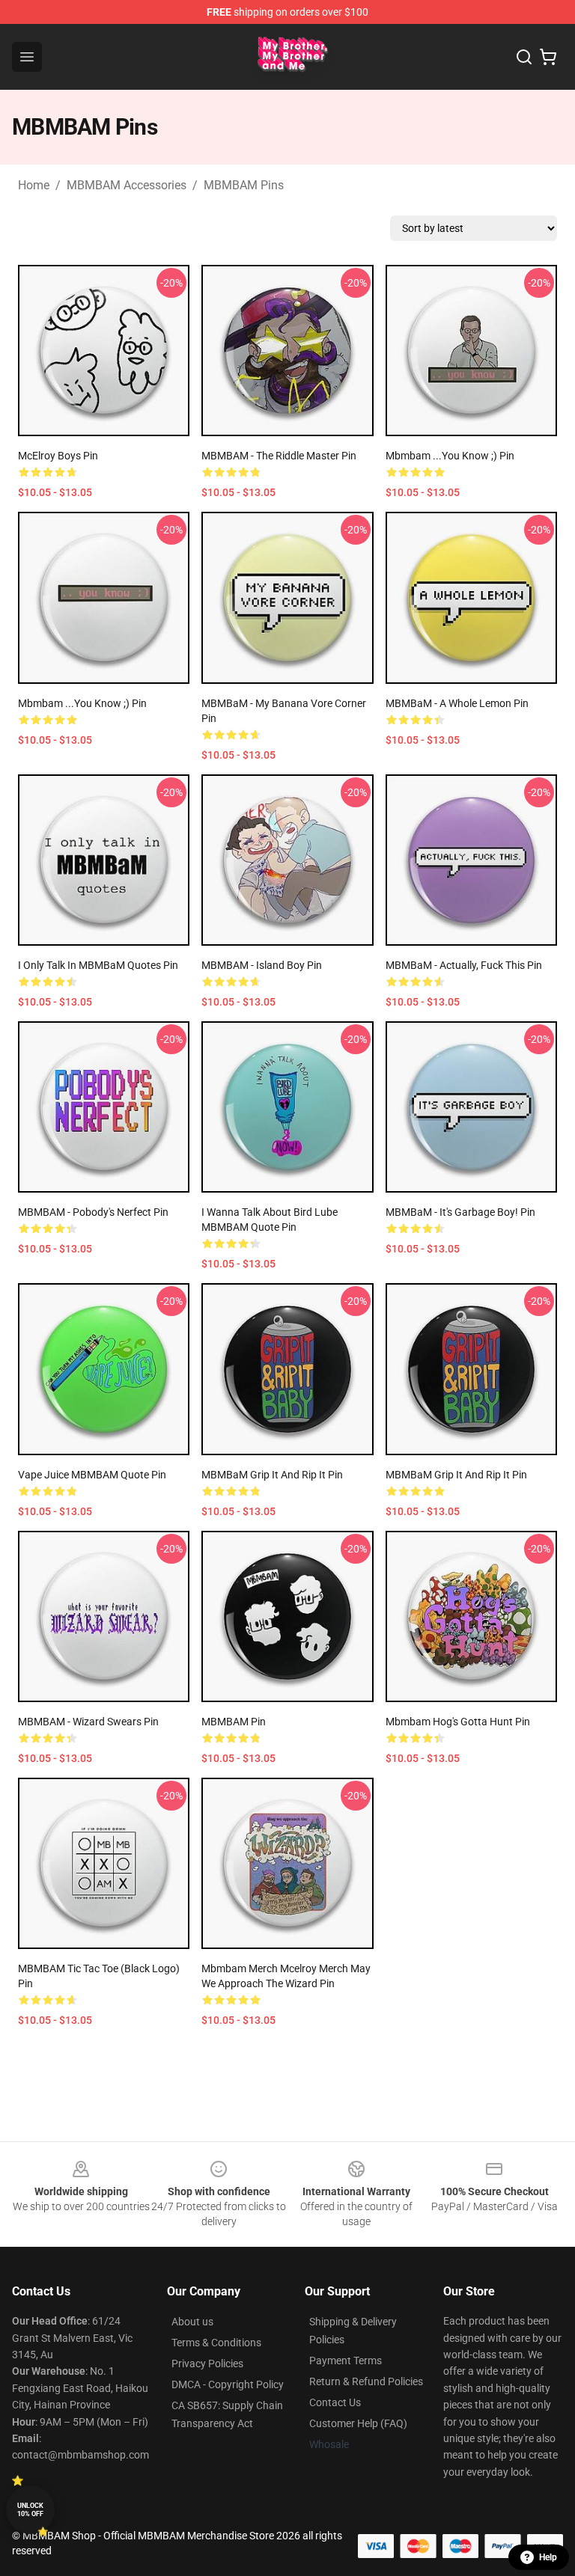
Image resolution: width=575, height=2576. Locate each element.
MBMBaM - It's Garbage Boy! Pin (460, 1212)
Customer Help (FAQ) (358, 2423)
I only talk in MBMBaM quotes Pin (98, 965)
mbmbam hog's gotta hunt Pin (458, 1722)
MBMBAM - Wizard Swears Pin (88, 1722)
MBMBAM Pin (234, 1722)
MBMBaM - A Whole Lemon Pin (457, 703)
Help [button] (548, 2557)
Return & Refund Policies (366, 2381)
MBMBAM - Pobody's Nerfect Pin (93, 1212)
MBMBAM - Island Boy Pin (262, 965)
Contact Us (335, 2402)
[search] (524, 57)
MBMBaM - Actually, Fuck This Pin (464, 965)
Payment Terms (346, 2361)
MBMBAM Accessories (127, 185)
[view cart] (548, 57)
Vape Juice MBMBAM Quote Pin (92, 1475)
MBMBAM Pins (244, 185)
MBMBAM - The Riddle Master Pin (279, 456)
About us (192, 2322)
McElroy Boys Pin (58, 456)
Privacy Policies (207, 2364)
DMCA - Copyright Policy (228, 2384)
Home (34, 185)
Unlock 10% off (30, 2510)
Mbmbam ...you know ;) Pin (450, 456)
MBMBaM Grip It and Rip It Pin (272, 1475)
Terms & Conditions (216, 2343)
